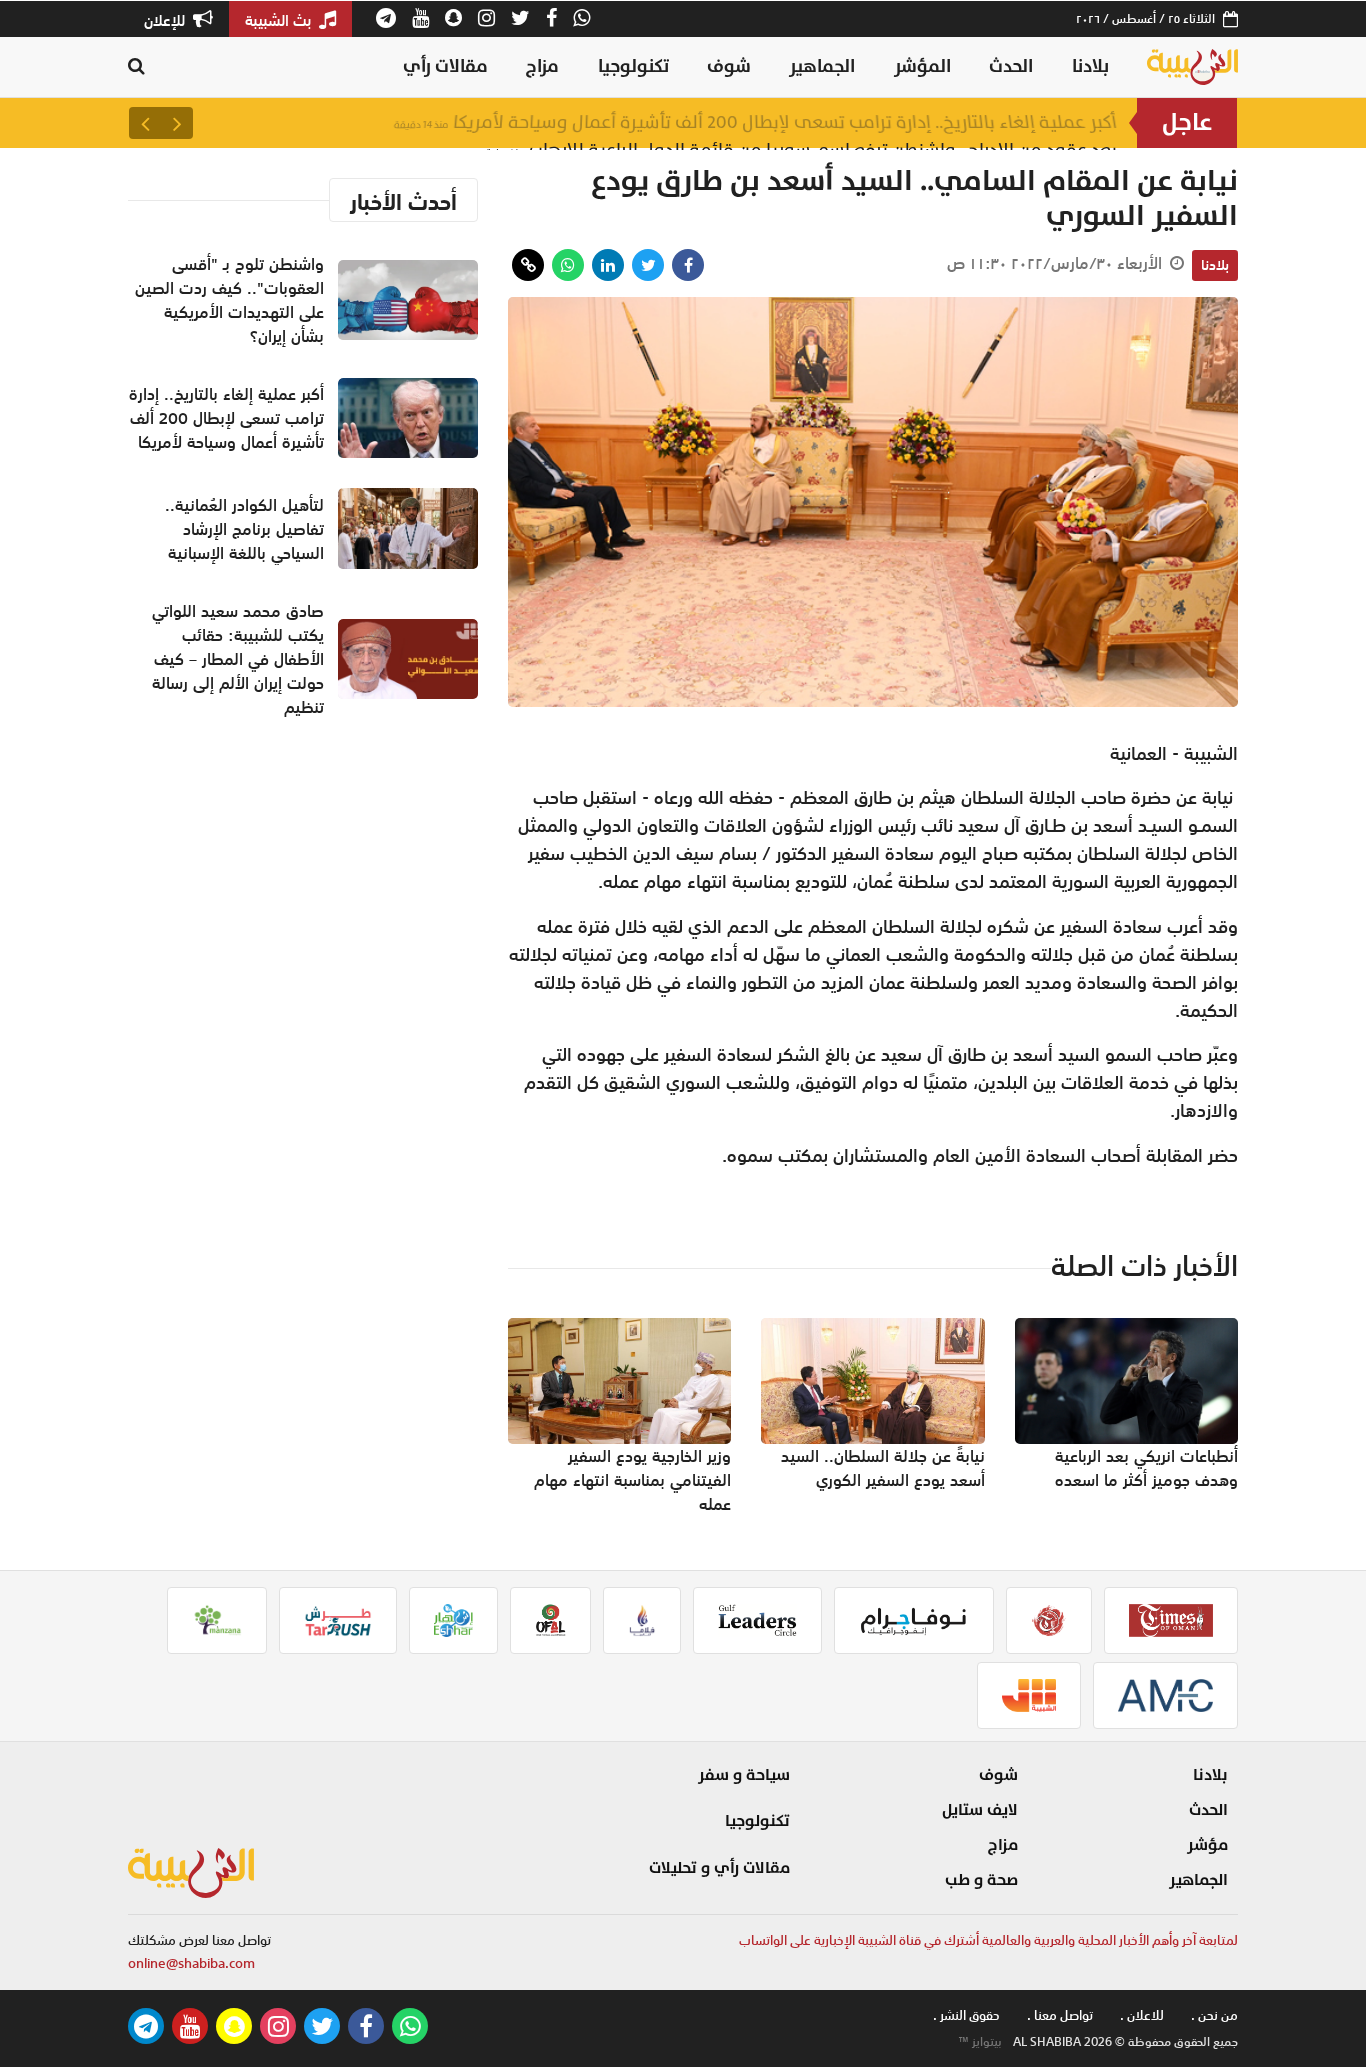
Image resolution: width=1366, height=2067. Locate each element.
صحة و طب (981, 1880)
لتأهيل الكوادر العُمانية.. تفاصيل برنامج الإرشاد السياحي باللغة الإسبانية (244, 529)
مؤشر (1207, 1845)
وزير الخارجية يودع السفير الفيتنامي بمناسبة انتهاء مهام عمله (632, 1480)
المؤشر (922, 66)
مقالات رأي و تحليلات (719, 1868)
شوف (729, 66)
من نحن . (1214, 2015)
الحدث (1011, 66)
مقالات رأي (445, 66)
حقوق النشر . (966, 2015)
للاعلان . (1142, 2015)
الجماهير (822, 66)
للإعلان (166, 20)
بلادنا (1090, 66)
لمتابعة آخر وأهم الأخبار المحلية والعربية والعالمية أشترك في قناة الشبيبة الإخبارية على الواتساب (988, 1940)
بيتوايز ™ (980, 2042)
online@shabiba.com (191, 1963)
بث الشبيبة (280, 20)
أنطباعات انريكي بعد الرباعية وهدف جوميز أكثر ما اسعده (1146, 1468)
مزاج (542, 66)
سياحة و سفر (744, 1775)
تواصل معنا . (1060, 2015)
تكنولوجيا (633, 66)
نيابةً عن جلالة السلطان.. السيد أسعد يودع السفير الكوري (883, 1468)
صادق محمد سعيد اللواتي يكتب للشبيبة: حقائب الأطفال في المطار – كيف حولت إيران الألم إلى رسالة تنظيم (238, 659)
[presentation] (177, 123)
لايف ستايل (980, 1810)
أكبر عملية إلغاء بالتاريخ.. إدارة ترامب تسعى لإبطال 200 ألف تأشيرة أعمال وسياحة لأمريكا (755, 122)
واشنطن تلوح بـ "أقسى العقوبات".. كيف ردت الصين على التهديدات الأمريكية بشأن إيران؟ (229, 300)
